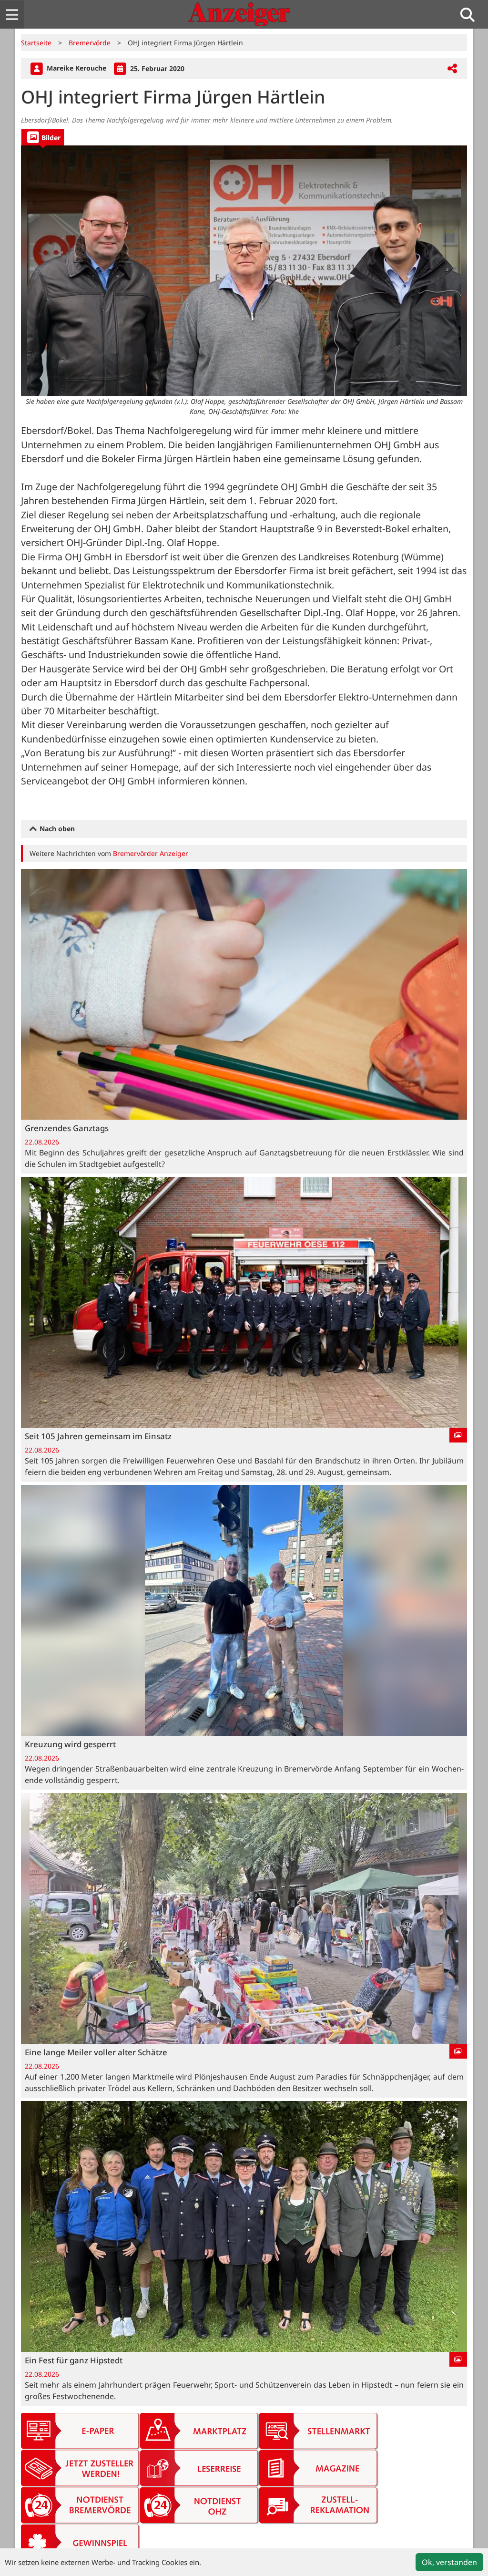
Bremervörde (90, 43)
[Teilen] (452, 69)
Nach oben (56, 829)
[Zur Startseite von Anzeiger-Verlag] (239, 14)
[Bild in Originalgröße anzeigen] (244, 271)
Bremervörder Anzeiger (151, 853)
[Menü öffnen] (12, 15)
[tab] (43, 137)
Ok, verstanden (449, 2562)
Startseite (36, 43)
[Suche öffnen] (471, 15)
